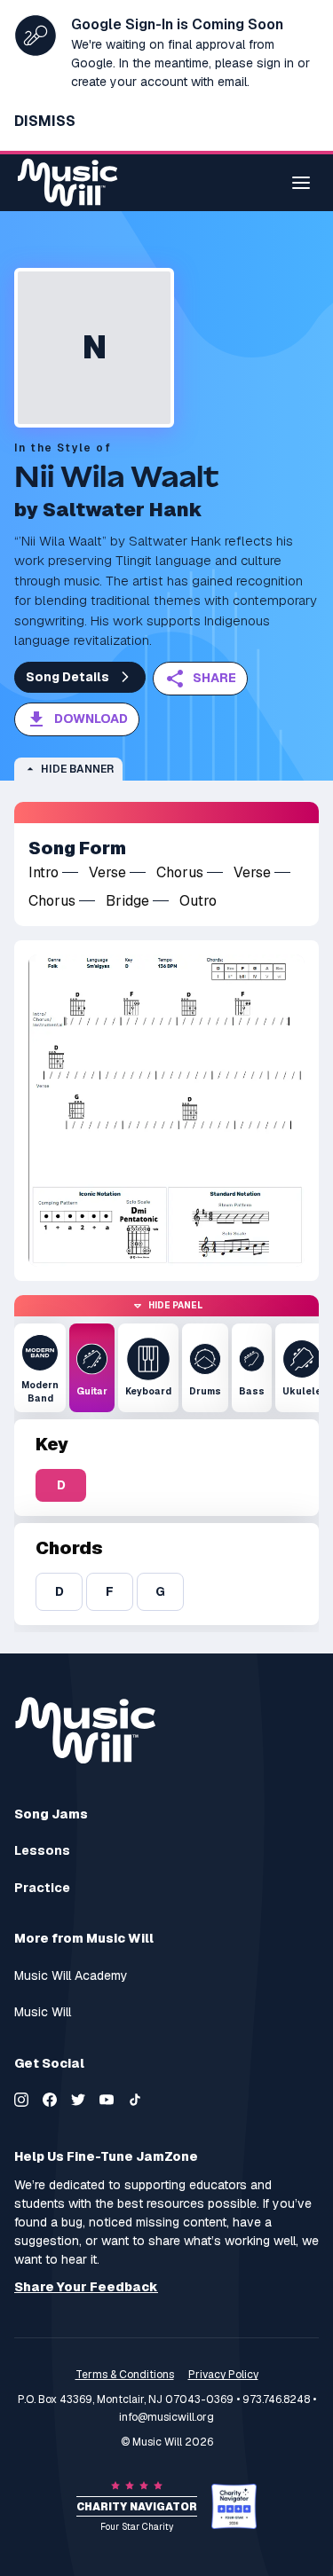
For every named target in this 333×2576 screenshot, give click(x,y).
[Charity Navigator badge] (234, 2506)
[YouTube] (107, 2100)
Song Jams (51, 1814)
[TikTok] (135, 2100)
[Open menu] (301, 183)
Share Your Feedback (86, 2287)
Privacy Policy (223, 2375)
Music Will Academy (71, 1976)
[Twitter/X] (78, 2100)
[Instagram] (21, 2100)
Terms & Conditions (125, 2375)
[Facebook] (50, 2100)
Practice (42, 1888)
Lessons (42, 1851)
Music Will (43, 2012)
